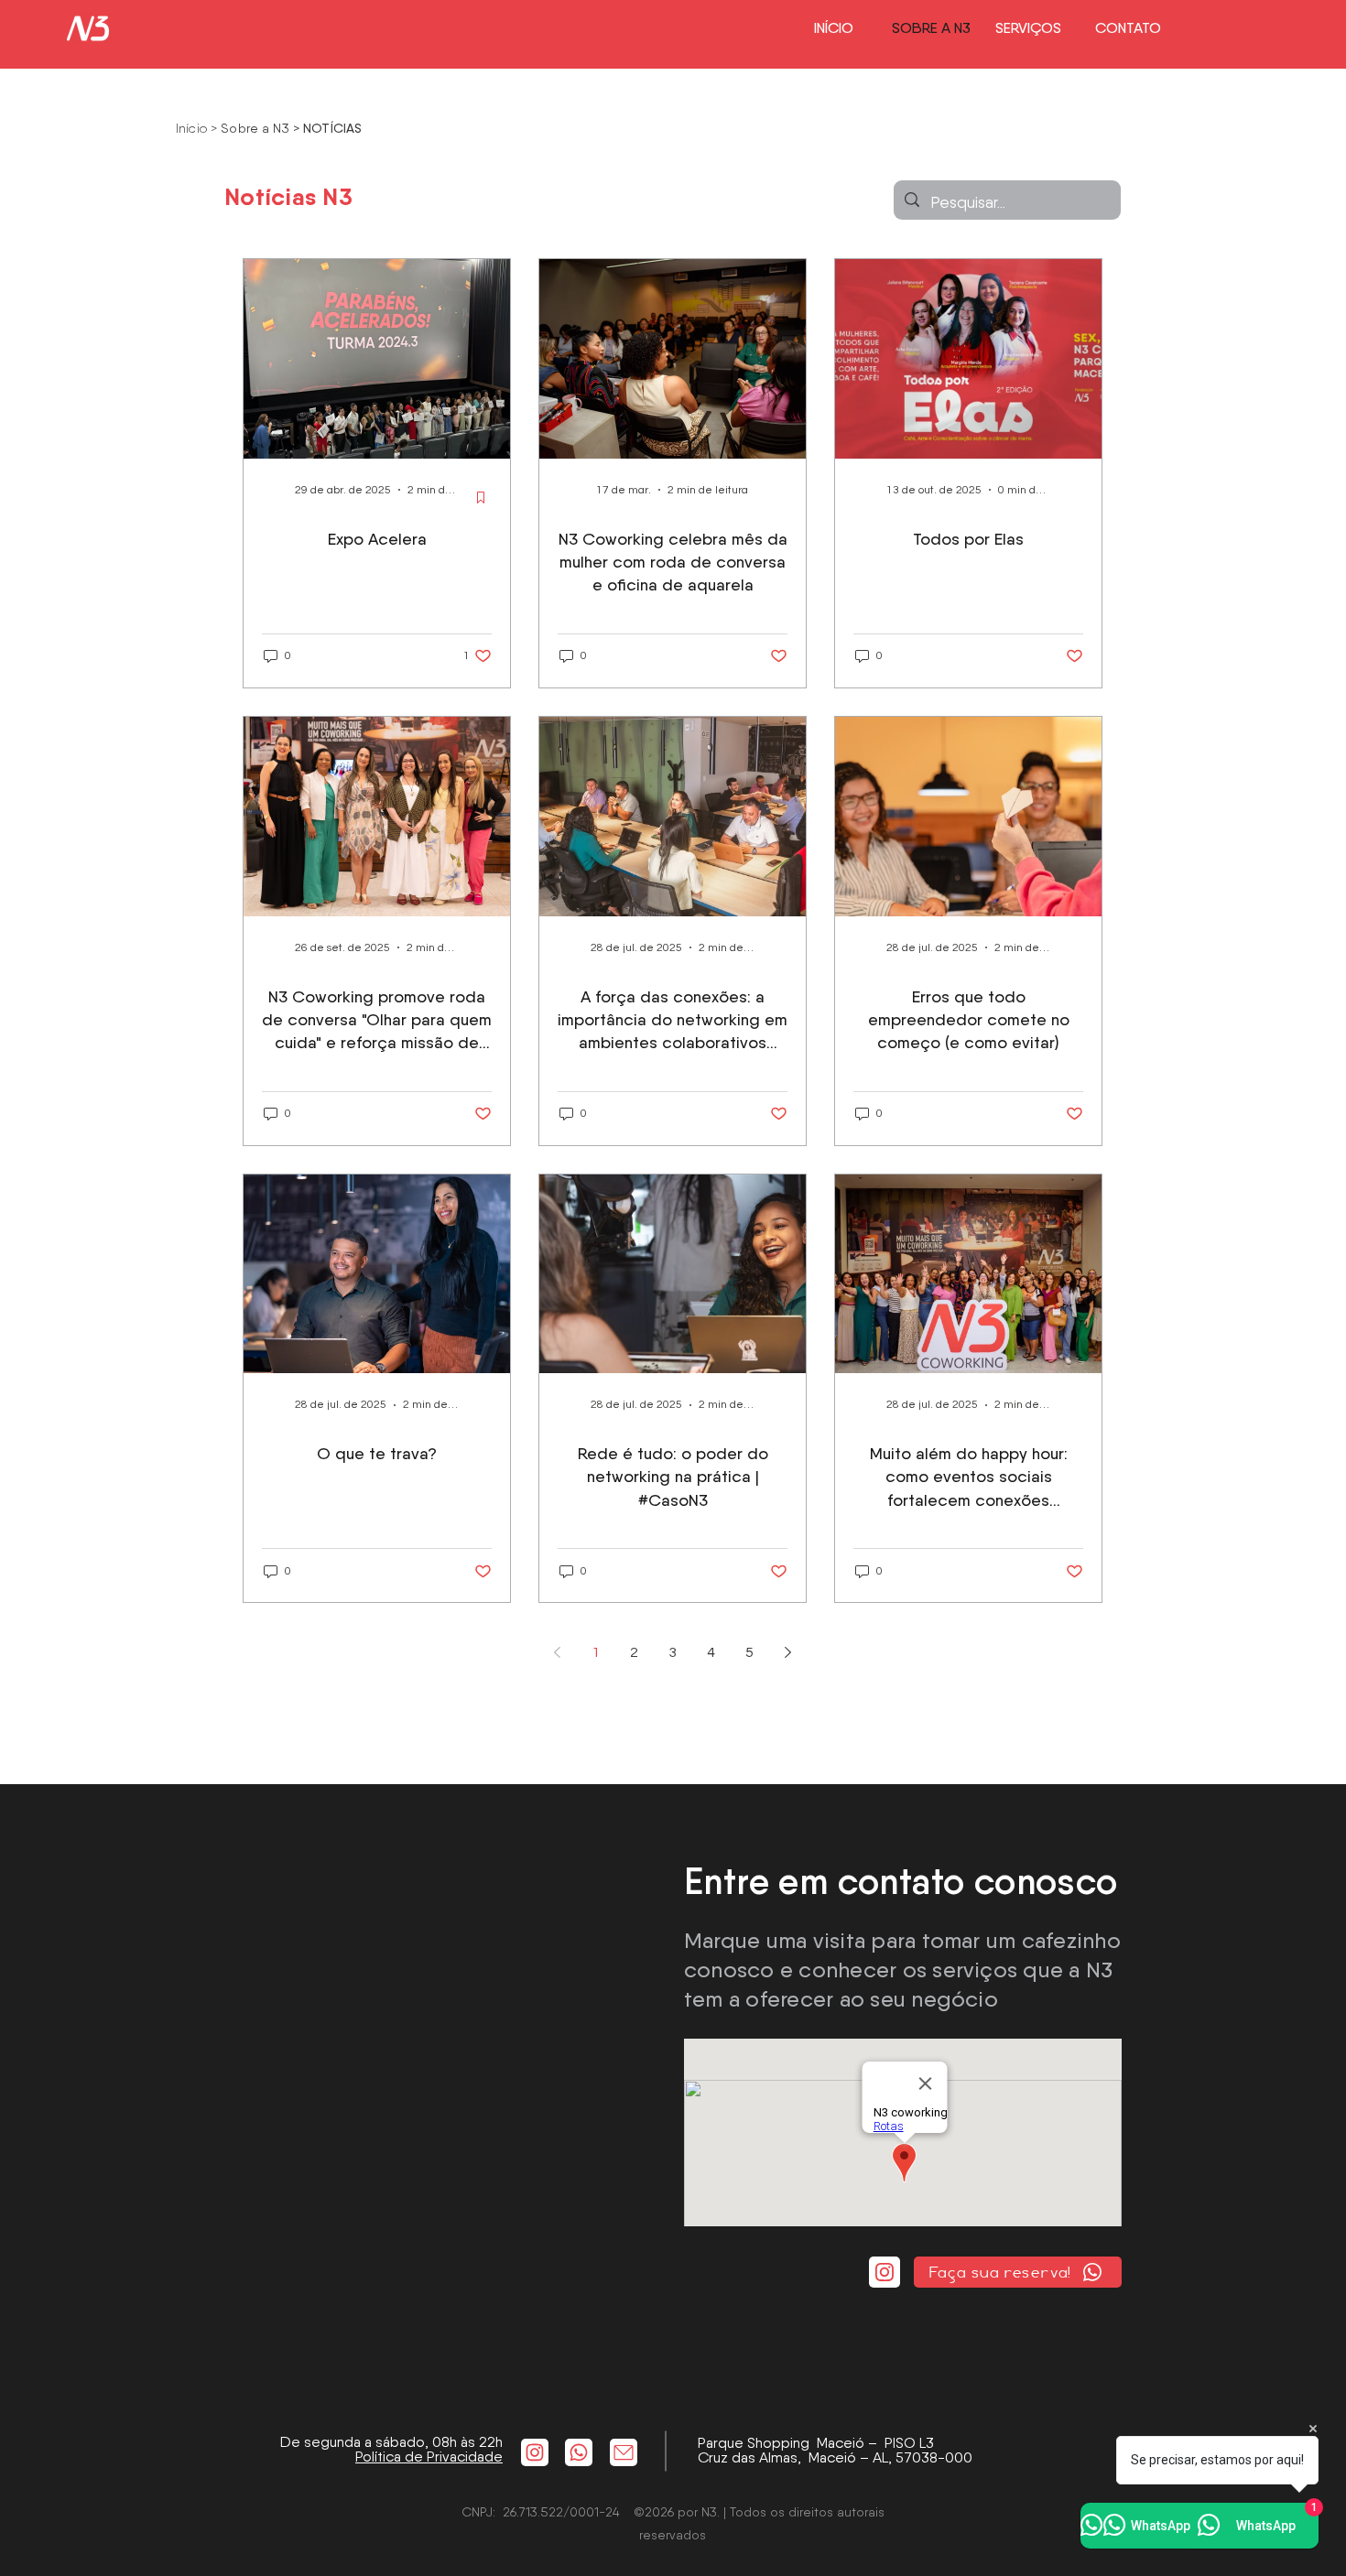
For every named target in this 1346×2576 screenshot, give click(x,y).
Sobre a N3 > (260, 128)
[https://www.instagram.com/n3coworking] (535, 2452)
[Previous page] (558, 1652)
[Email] (624, 2452)
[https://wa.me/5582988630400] (579, 2452)
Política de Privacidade (429, 2457)
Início (193, 128)
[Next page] (788, 1652)
